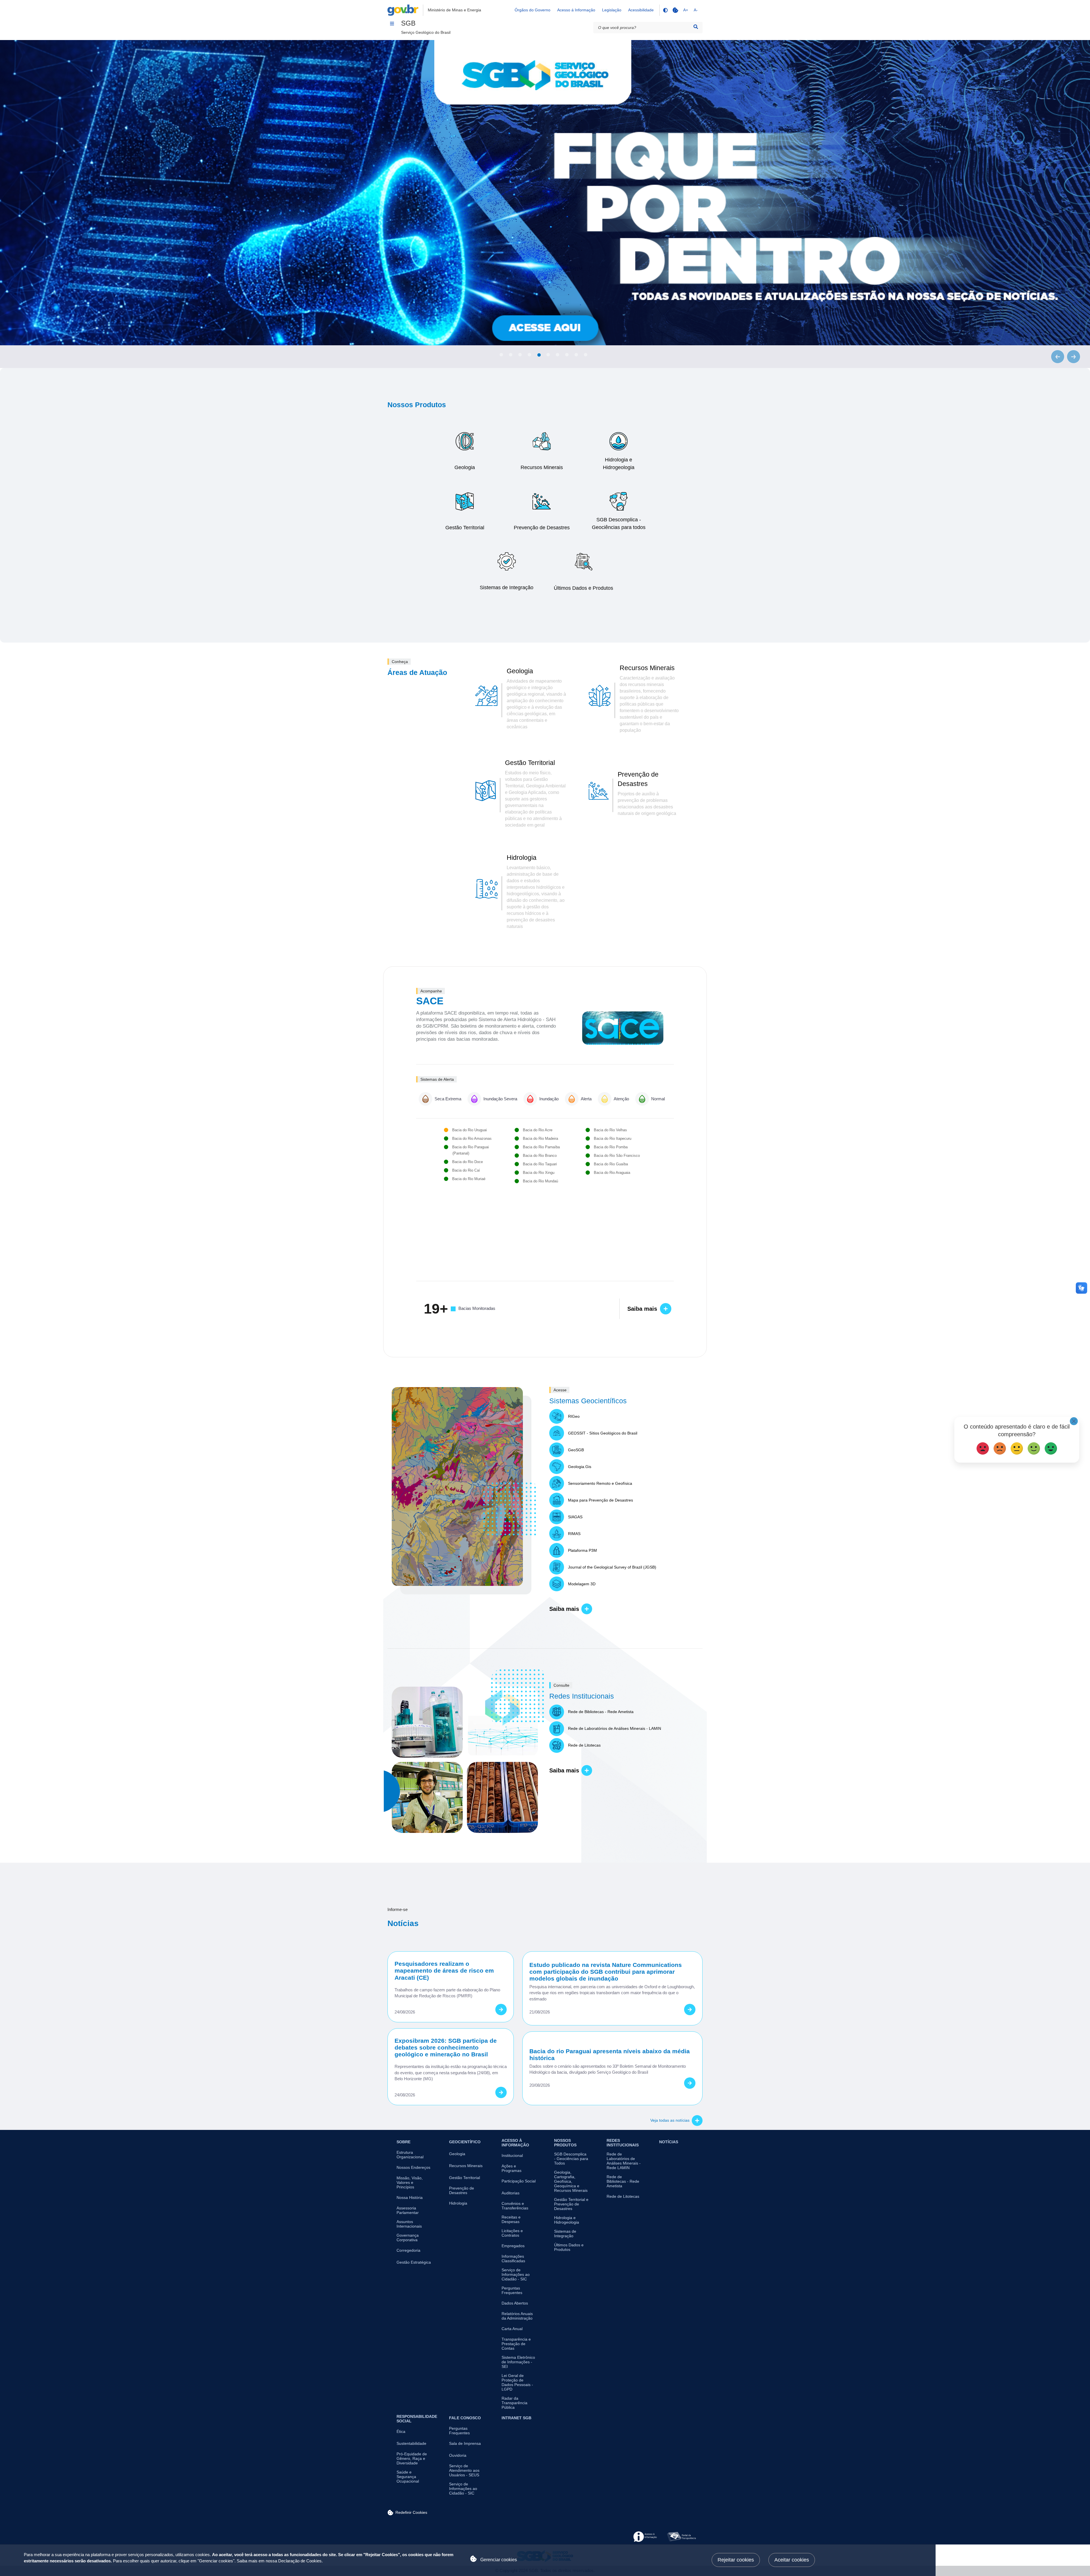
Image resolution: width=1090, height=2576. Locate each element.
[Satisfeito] (1034, 1447)
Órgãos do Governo (533, 10)
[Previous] (1058, 357)
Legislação (612, 10)
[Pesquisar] (696, 27)
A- (696, 10)
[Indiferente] (1017, 1447)
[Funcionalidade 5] (675, 10)
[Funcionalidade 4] (665, 10)
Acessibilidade (641, 10)
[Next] (1074, 357)
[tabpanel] (545, 193)
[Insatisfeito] (1000, 1447)
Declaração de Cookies (300, 2561)
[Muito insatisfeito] (983, 1447)
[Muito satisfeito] (1051, 1447)
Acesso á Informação (576, 10)
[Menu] (392, 24)
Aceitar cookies (792, 2560)
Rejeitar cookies (736, 2560)
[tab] (501, 355)
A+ (686, 10)
